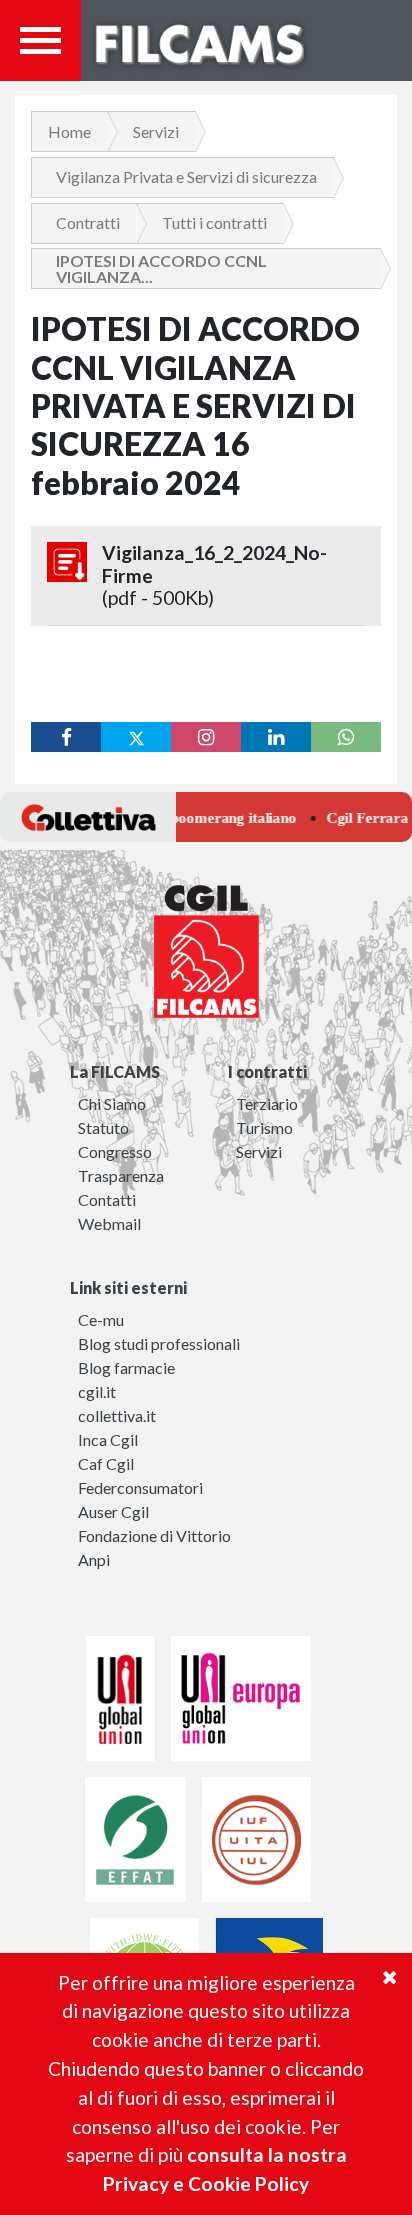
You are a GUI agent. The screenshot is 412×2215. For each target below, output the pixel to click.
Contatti (107, 1199)
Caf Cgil (106, 1463)
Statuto (103, 1127)
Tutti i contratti (214, 222)
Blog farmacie (126, 1367)
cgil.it (97, 1391)
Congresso (115, 1151)
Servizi (156, 131)
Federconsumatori (140, 1487)
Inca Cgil (108, 1439)
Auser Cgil (113, 1511)
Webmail (109, 1223)
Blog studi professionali (159, 1343)
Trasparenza (121, 1175)
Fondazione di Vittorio (154, 1535)
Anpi (94, 1559)
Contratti (88, 222)
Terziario (267, 1103)
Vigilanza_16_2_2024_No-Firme (214, 575)
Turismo (264, 1127)
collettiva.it (117, 1415)
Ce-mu (101, 1319)
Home (69, 131)
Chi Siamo (112, 1103)
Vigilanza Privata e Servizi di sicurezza (186, 176)
